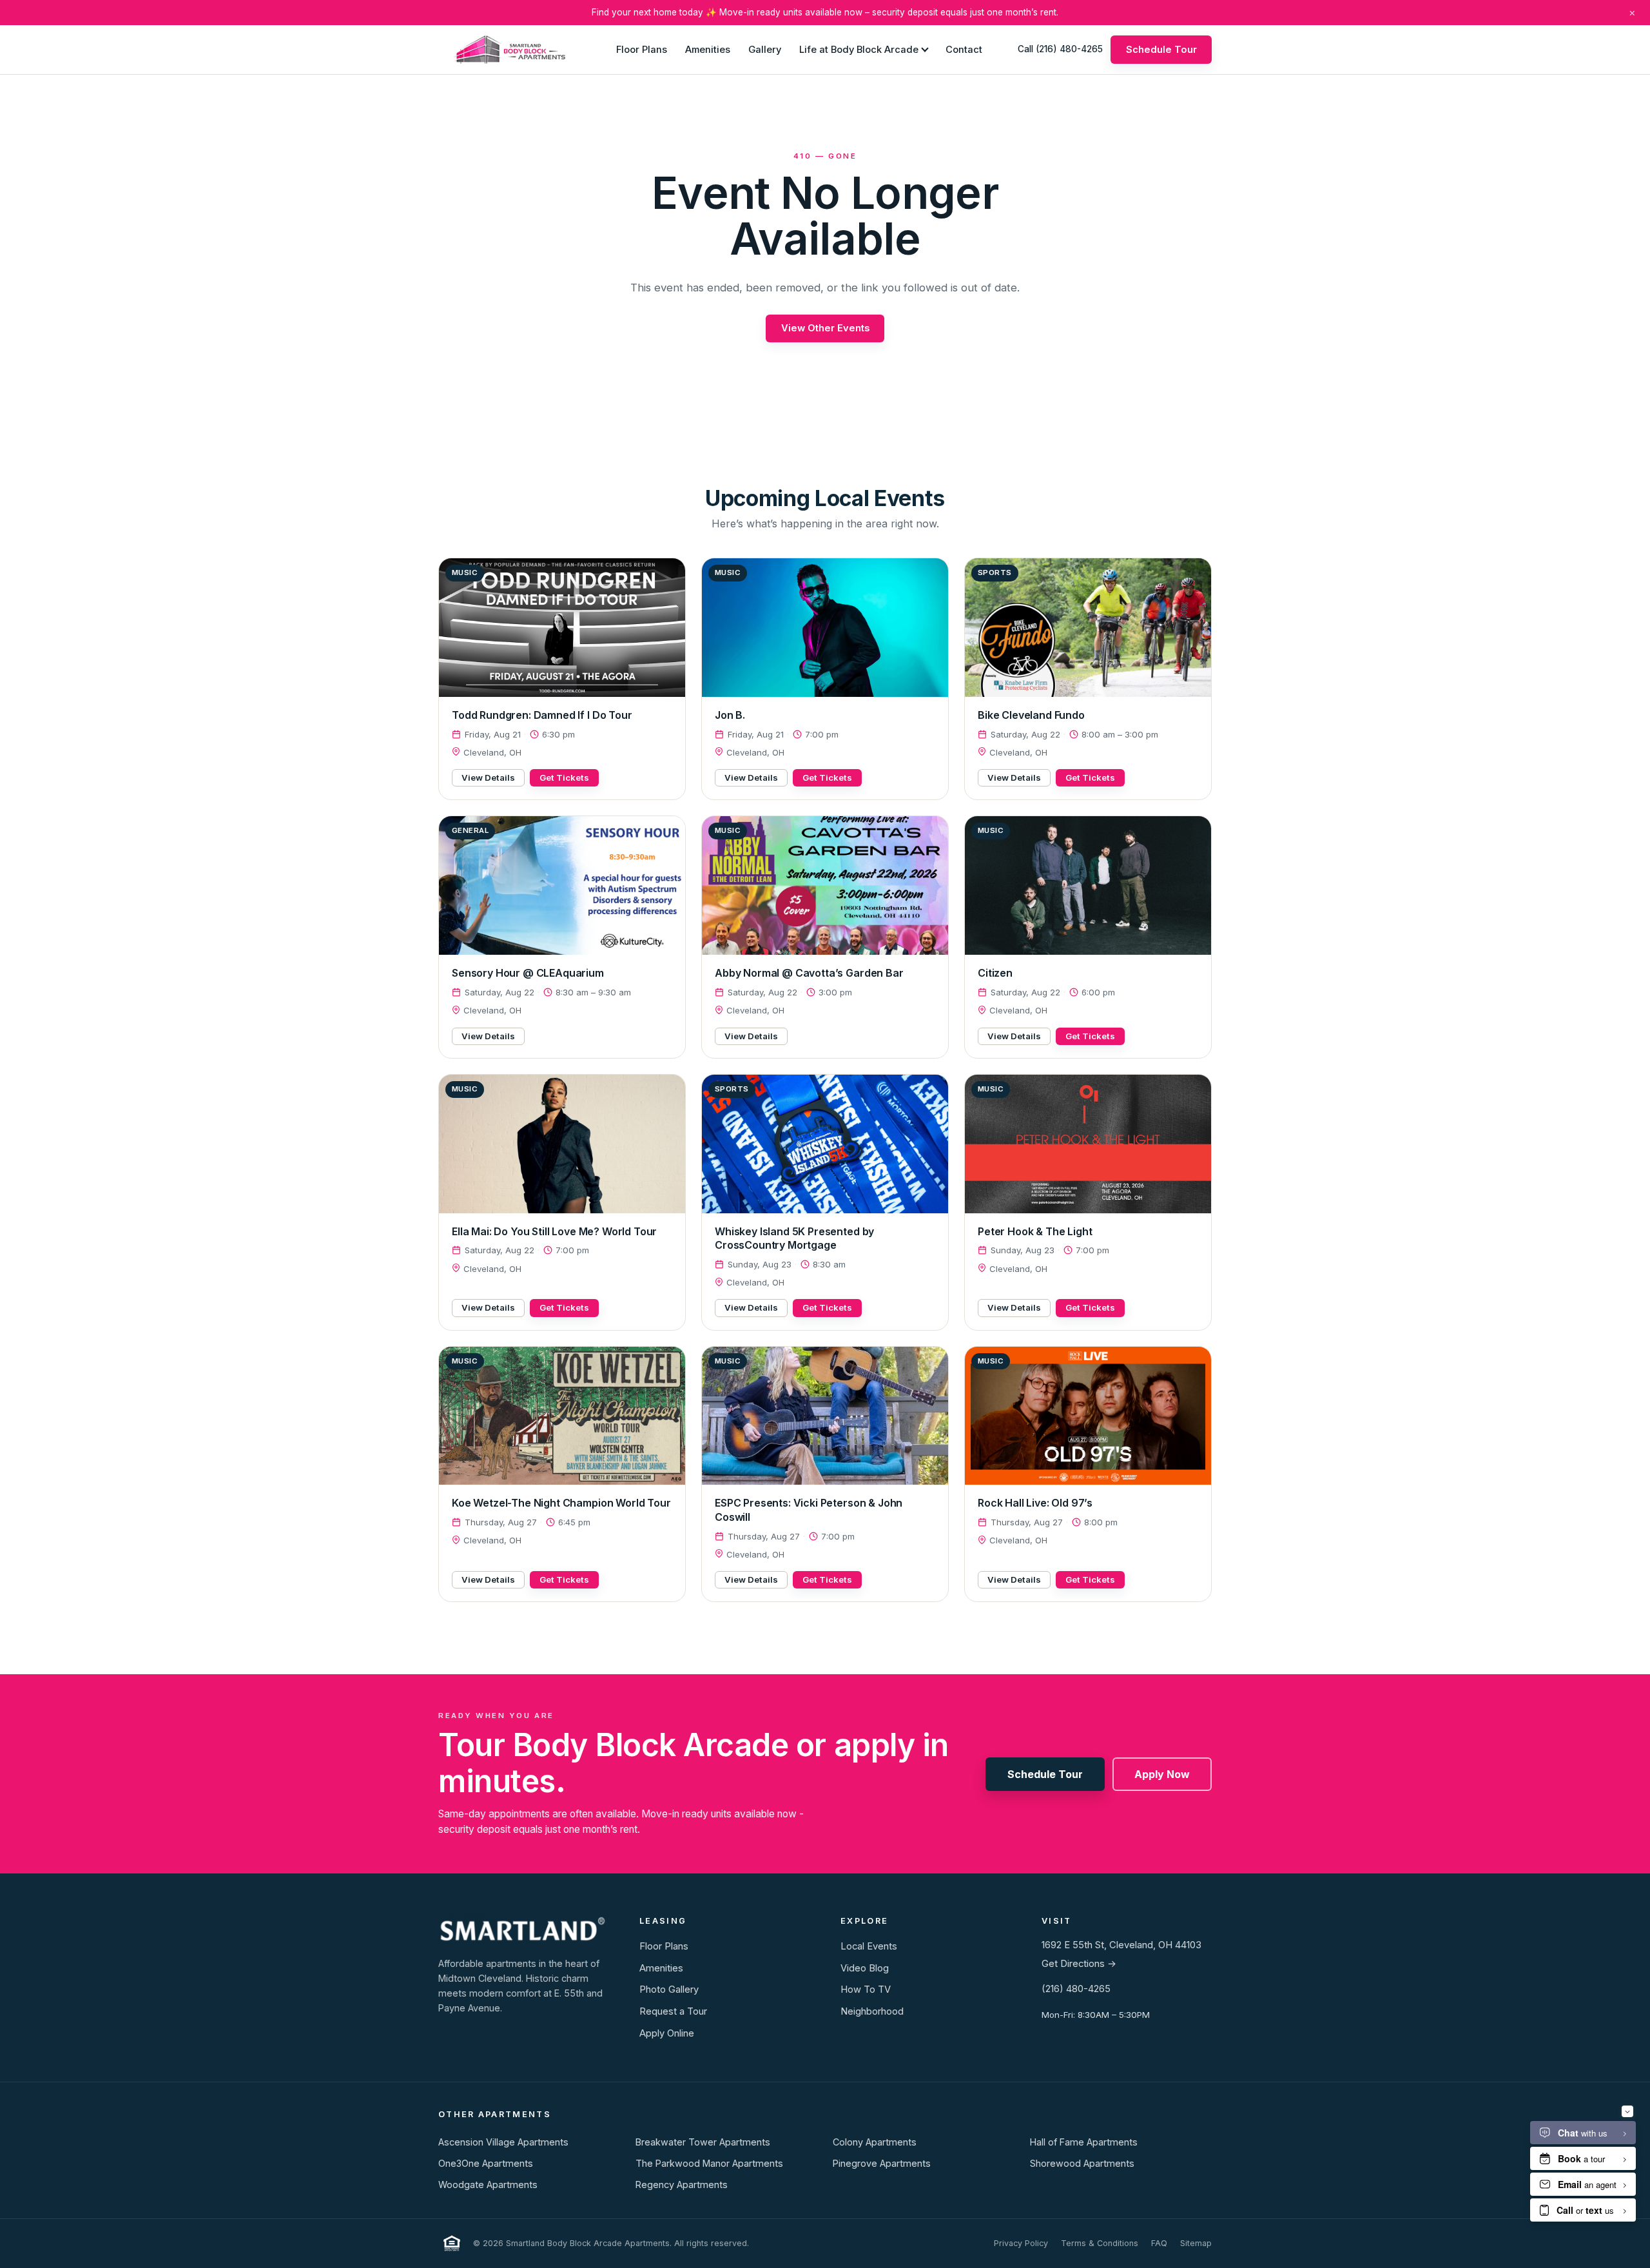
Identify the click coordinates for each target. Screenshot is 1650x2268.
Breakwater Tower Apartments (703, 2142)
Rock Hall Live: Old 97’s (1035, 1503)
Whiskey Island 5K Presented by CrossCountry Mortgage (794, 1238)
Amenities (708, 49)
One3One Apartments (486, 2163)
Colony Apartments (875, 2142)
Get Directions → (1079, 1964)
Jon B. (730, 715)
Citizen (995, 973)
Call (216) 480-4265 (1060, 49)
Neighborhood (872, 2011)
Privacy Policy (1021, 2243)
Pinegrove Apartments (882, 2163)
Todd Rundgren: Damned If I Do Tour (542, 715)
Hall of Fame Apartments (1084, 2142)
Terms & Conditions (1100, 2243)
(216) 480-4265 (1076, 1989)
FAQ (1159, 2243)
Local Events (869, 1946)
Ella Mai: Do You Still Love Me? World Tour (554, 1231)
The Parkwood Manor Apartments (709, 2163)
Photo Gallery (669, 1989)
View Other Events (825, 328)
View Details (488, 777)
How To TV (866, 1989)
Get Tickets (564, 777)
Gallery (765, 49)
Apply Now (1162, 1774)
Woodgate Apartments (488, 2185)
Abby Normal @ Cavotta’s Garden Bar (809, 973)
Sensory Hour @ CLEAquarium (528, 973)
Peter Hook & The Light (1035, 1231)
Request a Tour (673, 2011)
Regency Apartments (682, 2185)
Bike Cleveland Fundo (1031, 715)
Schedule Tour (1161, 49)
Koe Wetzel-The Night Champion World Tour (561, 1503)
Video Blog (865, 1968)
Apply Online (667, 2033)
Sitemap (1196, 2243)
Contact (964, 49)
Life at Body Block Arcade (859, 49)
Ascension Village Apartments (503, 2142)
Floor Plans (642, 49)
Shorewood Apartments (1082, 2163)
